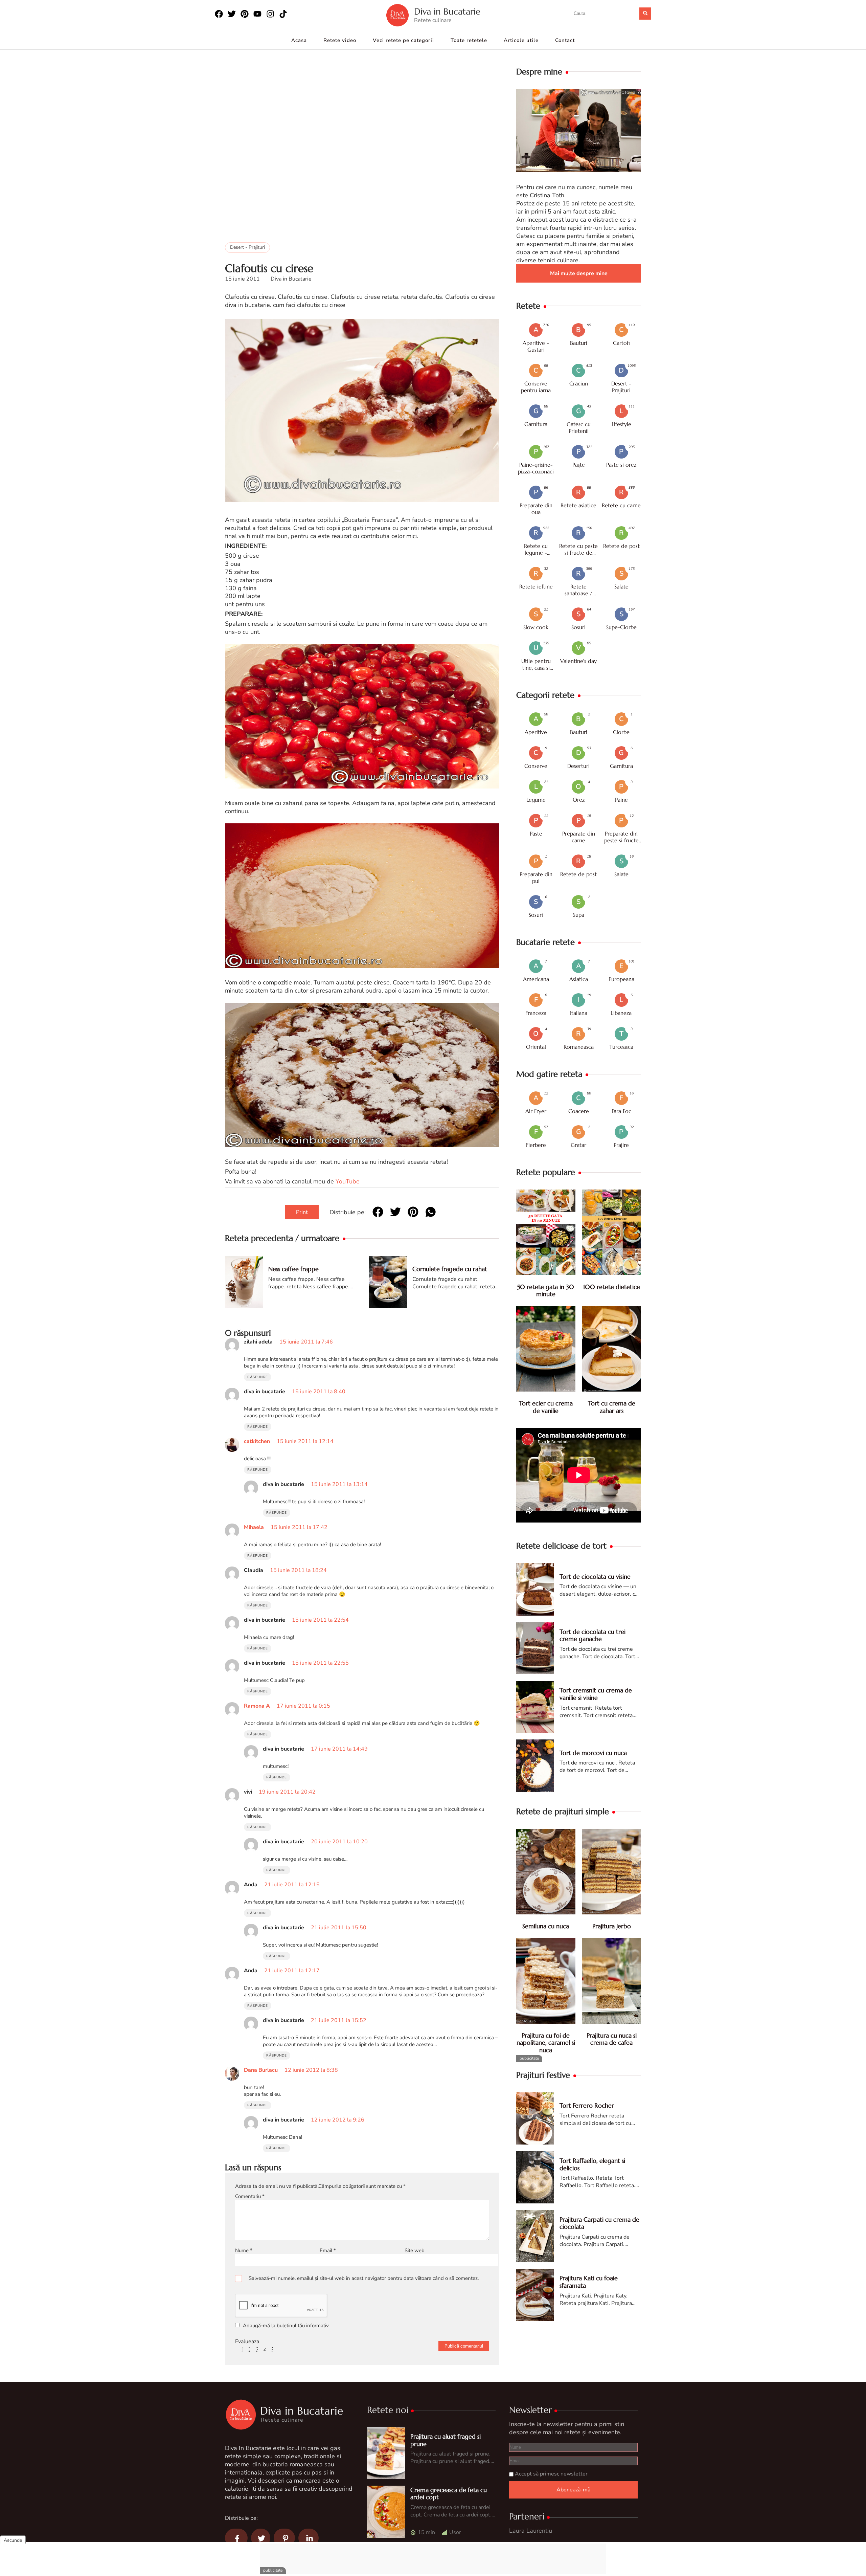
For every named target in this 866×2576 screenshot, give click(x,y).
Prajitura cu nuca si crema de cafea (612, 2039)
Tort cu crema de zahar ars (612, 1407)
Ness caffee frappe (293, 1269)
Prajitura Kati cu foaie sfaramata (589, 2282)
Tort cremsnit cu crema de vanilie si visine (596, 1694)
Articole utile (521, 40)
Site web (415, 2250)
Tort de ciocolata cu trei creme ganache (592, 1635)
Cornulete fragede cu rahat (450, 1269)
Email (328, 2250)
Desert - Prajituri (247, 247)
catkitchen (257, 1441)
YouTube (348, 1182)
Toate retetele (469, 40)
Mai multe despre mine (579, 273)
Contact (565, 40)
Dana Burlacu (261, 2070)
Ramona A (257, 1706)
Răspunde (258, 1377)
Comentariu (250, 2196)
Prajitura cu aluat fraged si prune (446, 2440)
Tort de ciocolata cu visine (595, 1576)
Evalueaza (247, 2341)
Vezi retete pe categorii (403, 40)
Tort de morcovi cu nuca (593, 1753)
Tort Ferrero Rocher (587, 2105)
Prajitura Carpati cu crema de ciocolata (599, 2223)
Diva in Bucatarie (447, 12)
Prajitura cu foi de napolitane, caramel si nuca (546, 2043)
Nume (244, 2250)
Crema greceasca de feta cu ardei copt (449, 2494)
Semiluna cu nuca (546, 1926)
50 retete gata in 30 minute (546, 1291)
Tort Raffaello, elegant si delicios (592, 2164)
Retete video (340, 40)
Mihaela (254, 1527)
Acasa (299, 40)
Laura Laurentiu (531, 2531)
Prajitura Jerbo (612, 1926)
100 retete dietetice (612, 1287)
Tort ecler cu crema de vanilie (546, 1407)
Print (302, 1212)
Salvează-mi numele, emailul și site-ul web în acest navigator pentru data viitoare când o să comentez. (364, 2278)
